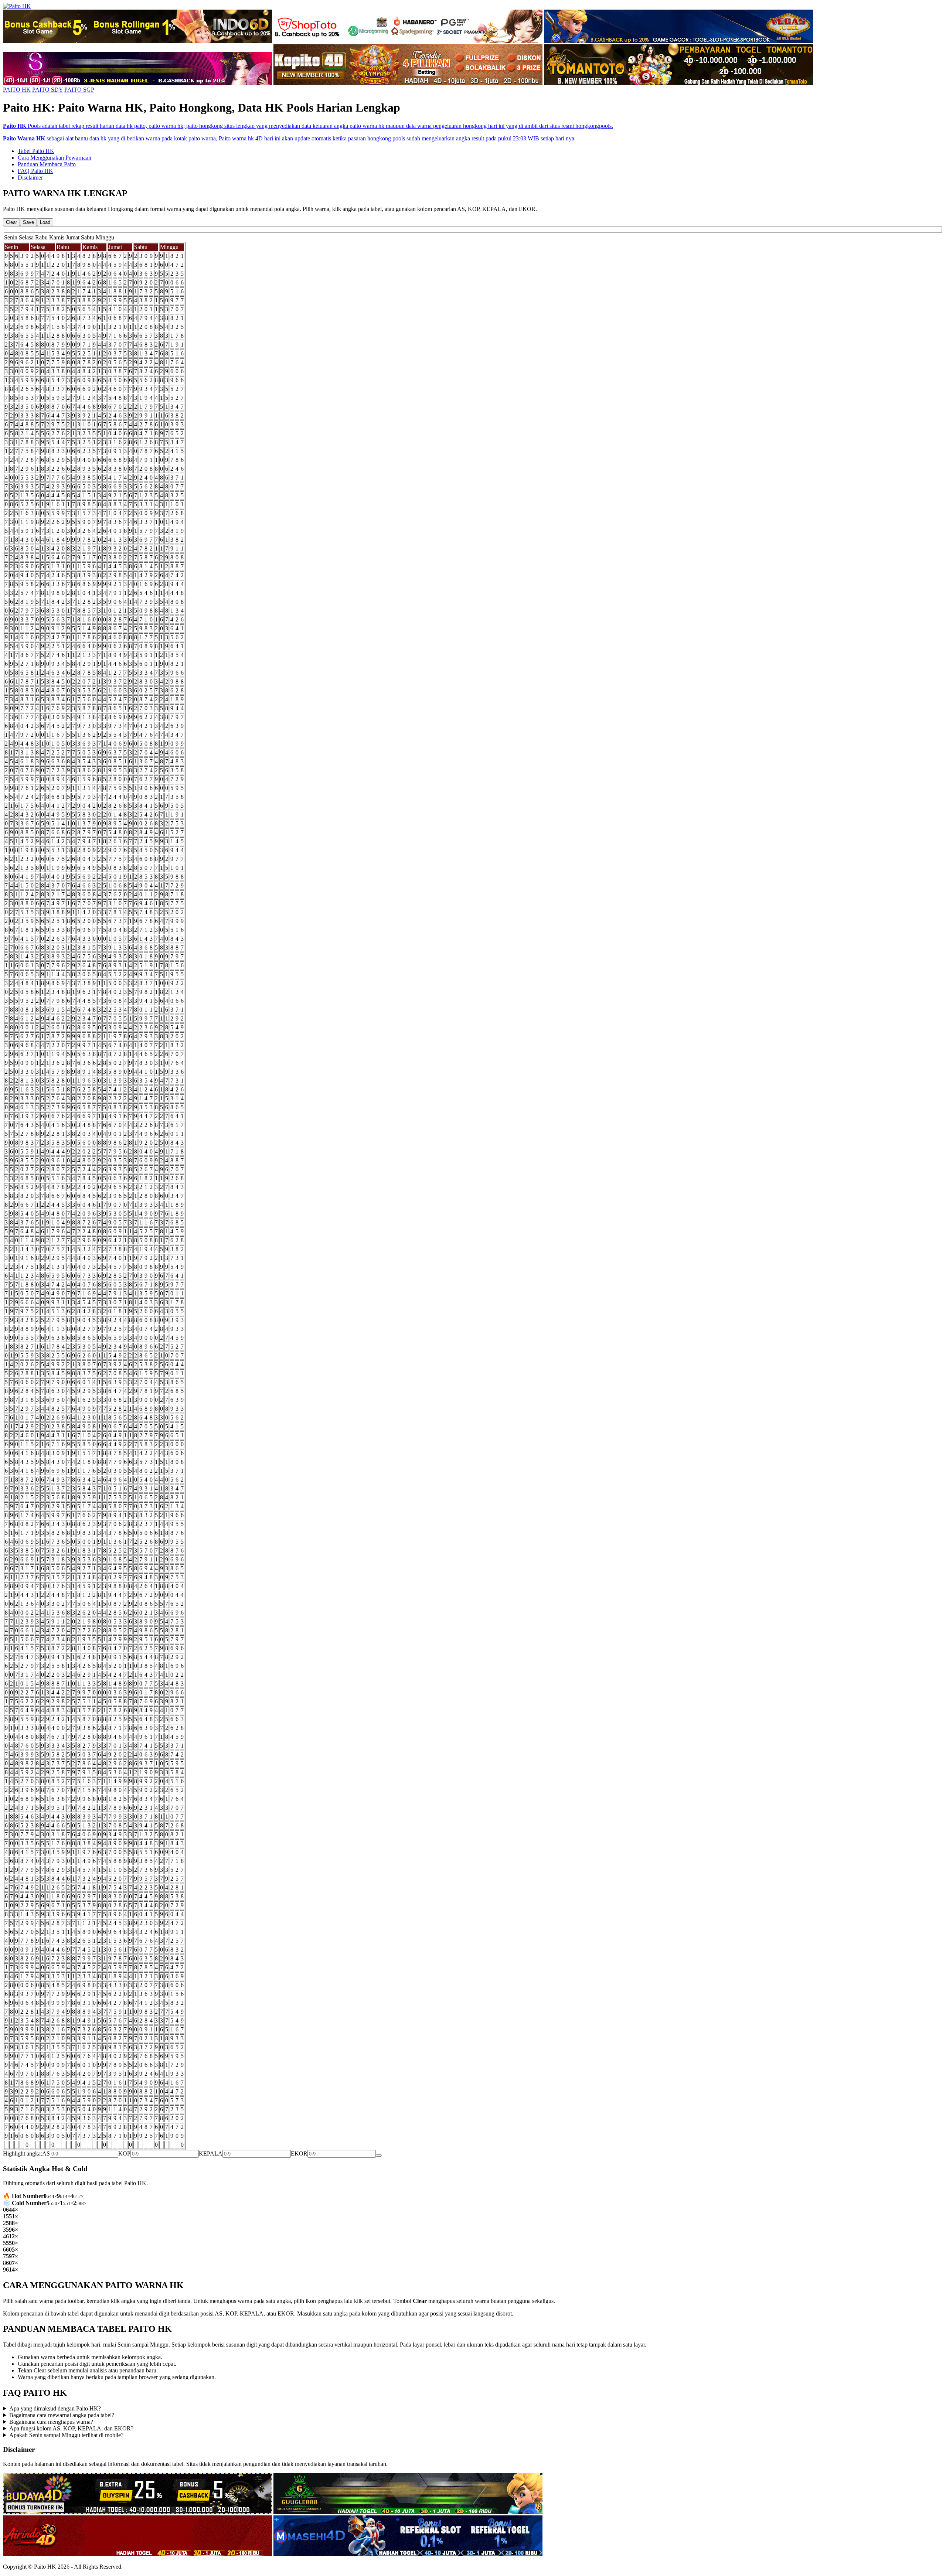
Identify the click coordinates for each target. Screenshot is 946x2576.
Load (45, 222)
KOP (124, 2154)
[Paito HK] (17, 6)
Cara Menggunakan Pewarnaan (55, 158)
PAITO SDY (47, 90)
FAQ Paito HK (35, 171)
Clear (11, 222)
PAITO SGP (79, 90)
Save (28, 222)
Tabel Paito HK (36, 151)
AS (46, 2154)
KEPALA (211, 2154)
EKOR (299, 2154)
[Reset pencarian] (379, 2156)
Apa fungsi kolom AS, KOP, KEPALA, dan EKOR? (71, 2428)
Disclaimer (30, 178)
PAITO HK (17, 90)
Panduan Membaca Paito (47, 164)
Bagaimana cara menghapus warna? (51, 2422)
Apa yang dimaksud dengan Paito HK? (55, 2408)
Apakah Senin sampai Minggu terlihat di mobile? (66, 2435)
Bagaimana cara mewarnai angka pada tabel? (62, 2415)
